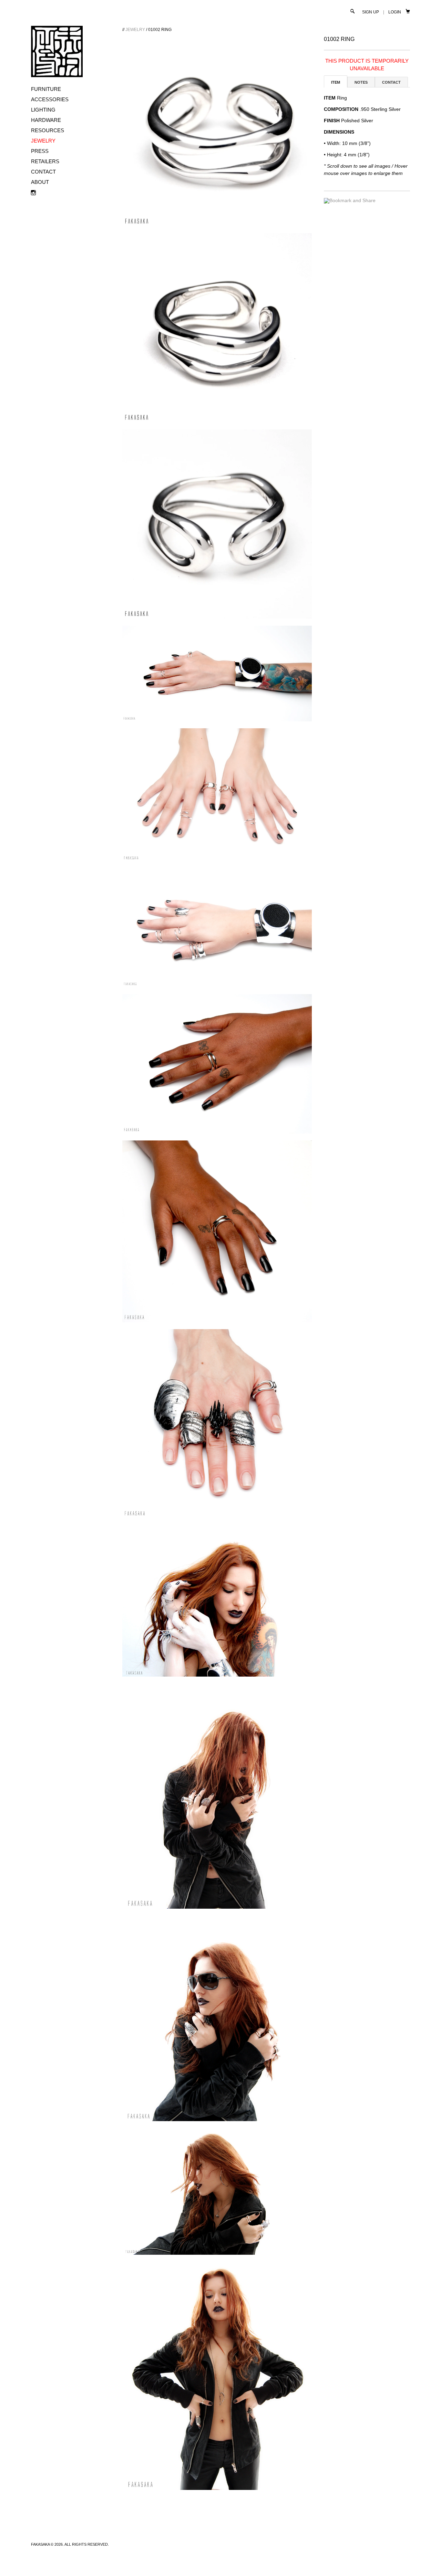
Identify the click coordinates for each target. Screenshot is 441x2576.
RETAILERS (45, 161)
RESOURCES (48, 130)
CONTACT (43, 172)
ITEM (336, 82)
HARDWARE (46, 120)
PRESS (40, 151)
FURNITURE (46, 89)
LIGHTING (43, 110)
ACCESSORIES (50, 99)
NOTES (361, 82)
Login (395, 12)
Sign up (371, 12)
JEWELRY (43, 141)
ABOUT (40, 182)
